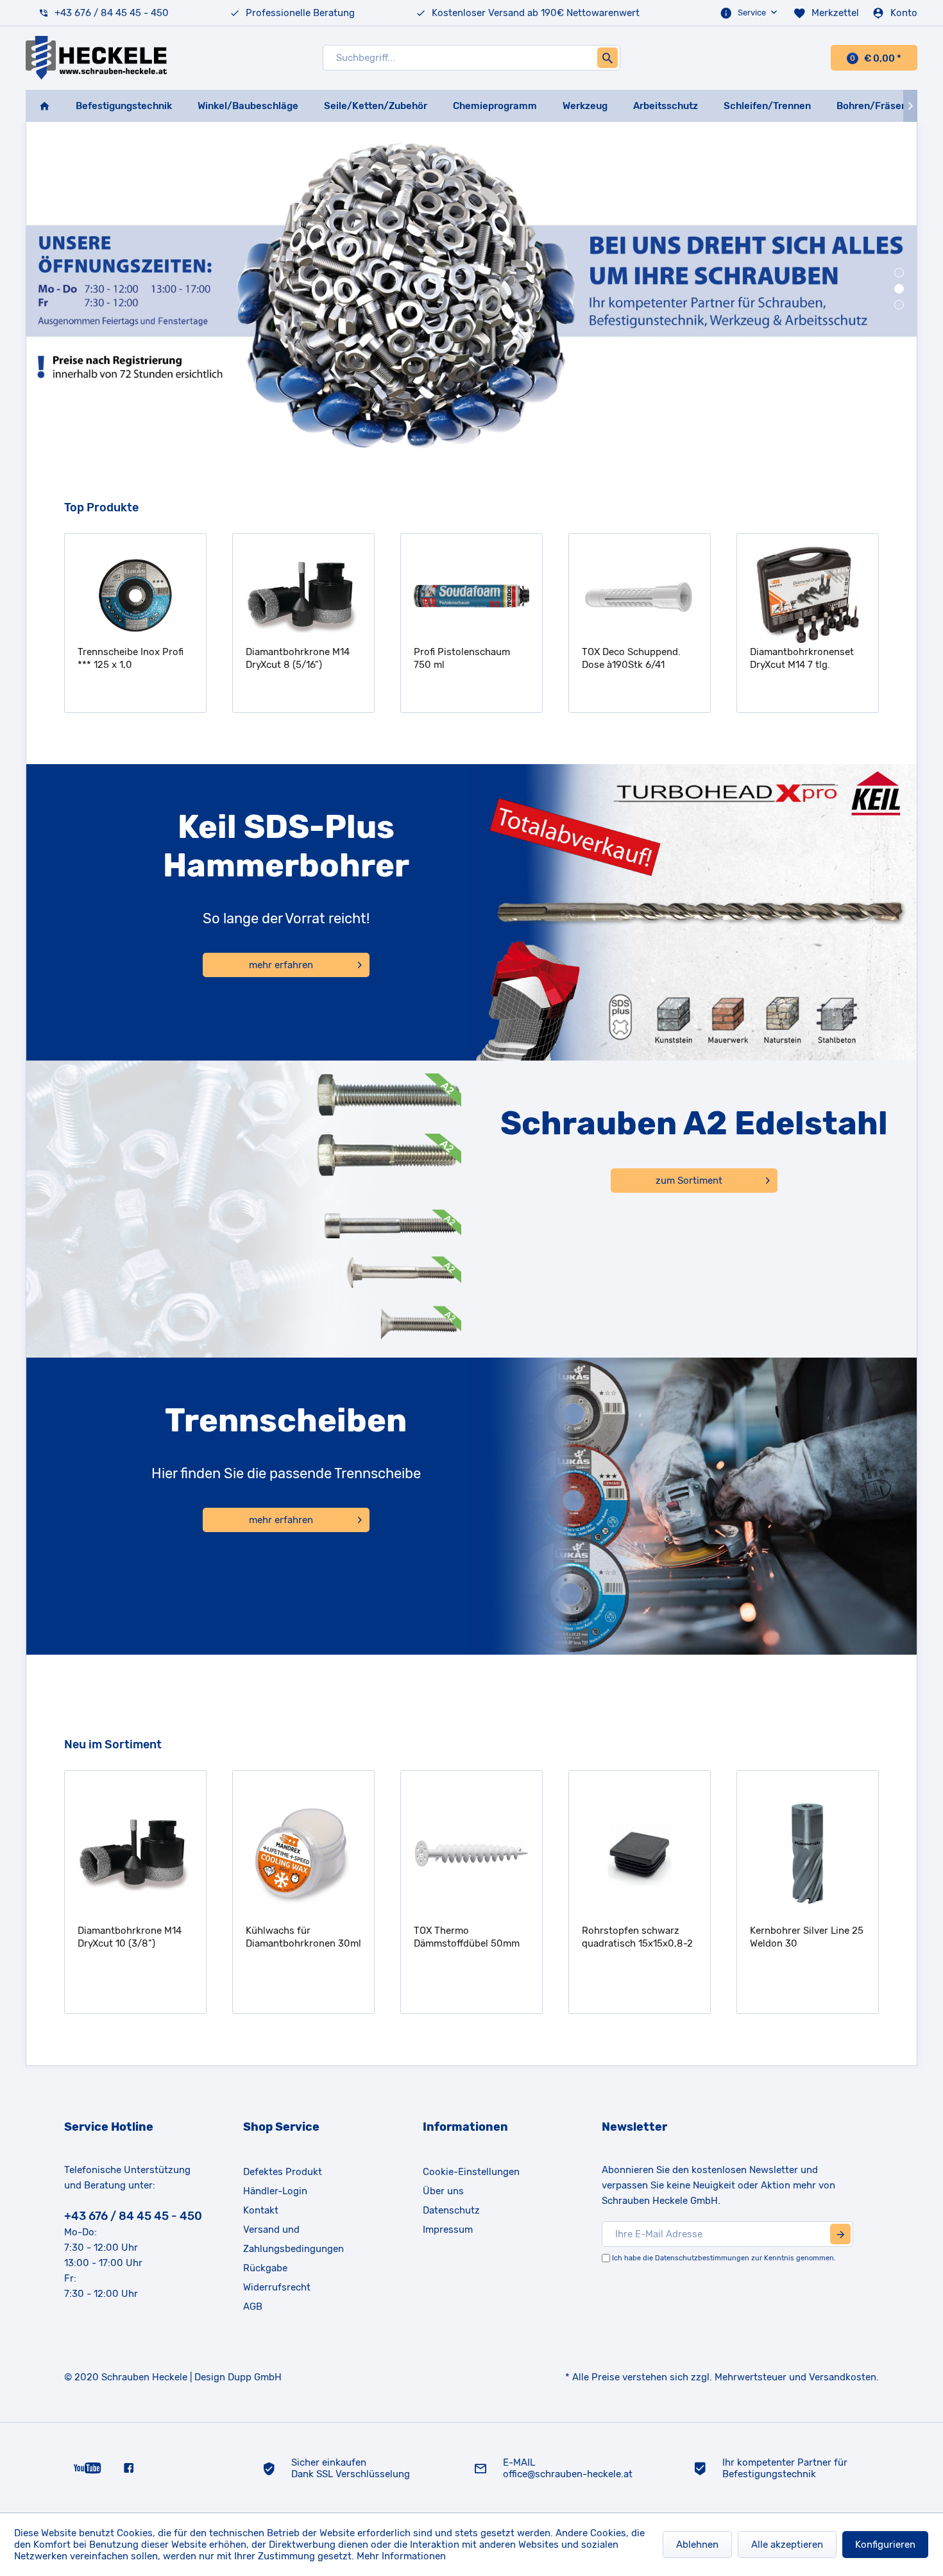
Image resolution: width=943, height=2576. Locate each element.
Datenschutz (451, 2210)
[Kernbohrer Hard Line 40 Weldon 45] (815, 1854)
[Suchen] (607, 58)
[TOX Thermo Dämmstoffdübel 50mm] (311, 1854)
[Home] (44, 106)
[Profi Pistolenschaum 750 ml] (308, 596)
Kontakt (261, 2210)
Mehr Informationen (401, 2556)
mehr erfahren (281, 965)
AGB (253, 2307)
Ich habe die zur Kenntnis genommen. (724, 2258)
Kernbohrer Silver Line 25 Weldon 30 (646, 1937)
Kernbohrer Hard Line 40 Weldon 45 (813, 1937)
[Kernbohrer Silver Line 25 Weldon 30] (647, 1854)
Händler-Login (275, 2191)
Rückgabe (265, 2268)
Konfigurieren (885, 2545)
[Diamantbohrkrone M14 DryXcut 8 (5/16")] (140, 596)
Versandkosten (843, 2377)
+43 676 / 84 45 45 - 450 (112, 13)
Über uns (443, 2191)
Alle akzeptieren (787, 2545)
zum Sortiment (689, 1181)
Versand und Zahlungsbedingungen (293, 2239)
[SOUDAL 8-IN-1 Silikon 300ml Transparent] (812, 596)
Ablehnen (697, 2545)
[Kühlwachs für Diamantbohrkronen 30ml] (143, 1854)
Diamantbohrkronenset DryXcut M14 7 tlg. (638, 658)
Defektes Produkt (283, 2172)
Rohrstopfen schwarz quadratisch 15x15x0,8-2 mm (477, 1937)
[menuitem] (750, 13)
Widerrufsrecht (277, 2287)
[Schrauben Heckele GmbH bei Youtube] (88, 2468)
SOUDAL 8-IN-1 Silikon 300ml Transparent (804, 658)
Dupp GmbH (255, 2377)
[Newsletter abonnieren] (840, 2234)
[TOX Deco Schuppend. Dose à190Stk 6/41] (476, 596)
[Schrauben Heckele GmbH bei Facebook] (129, 2468)
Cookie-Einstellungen (471, 2172)
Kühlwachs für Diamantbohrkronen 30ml (143, 1937)
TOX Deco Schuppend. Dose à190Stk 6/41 (468, 658)
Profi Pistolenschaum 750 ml (298, 658)
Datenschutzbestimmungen (702, 2258)
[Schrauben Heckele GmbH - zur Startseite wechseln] (96, 58)
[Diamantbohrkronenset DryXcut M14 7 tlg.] (644, 596)
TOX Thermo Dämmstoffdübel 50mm (306, 1937)
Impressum (448, 2230)
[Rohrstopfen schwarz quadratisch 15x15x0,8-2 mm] (479, 1854)
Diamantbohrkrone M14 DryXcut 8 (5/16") (134, 658)
